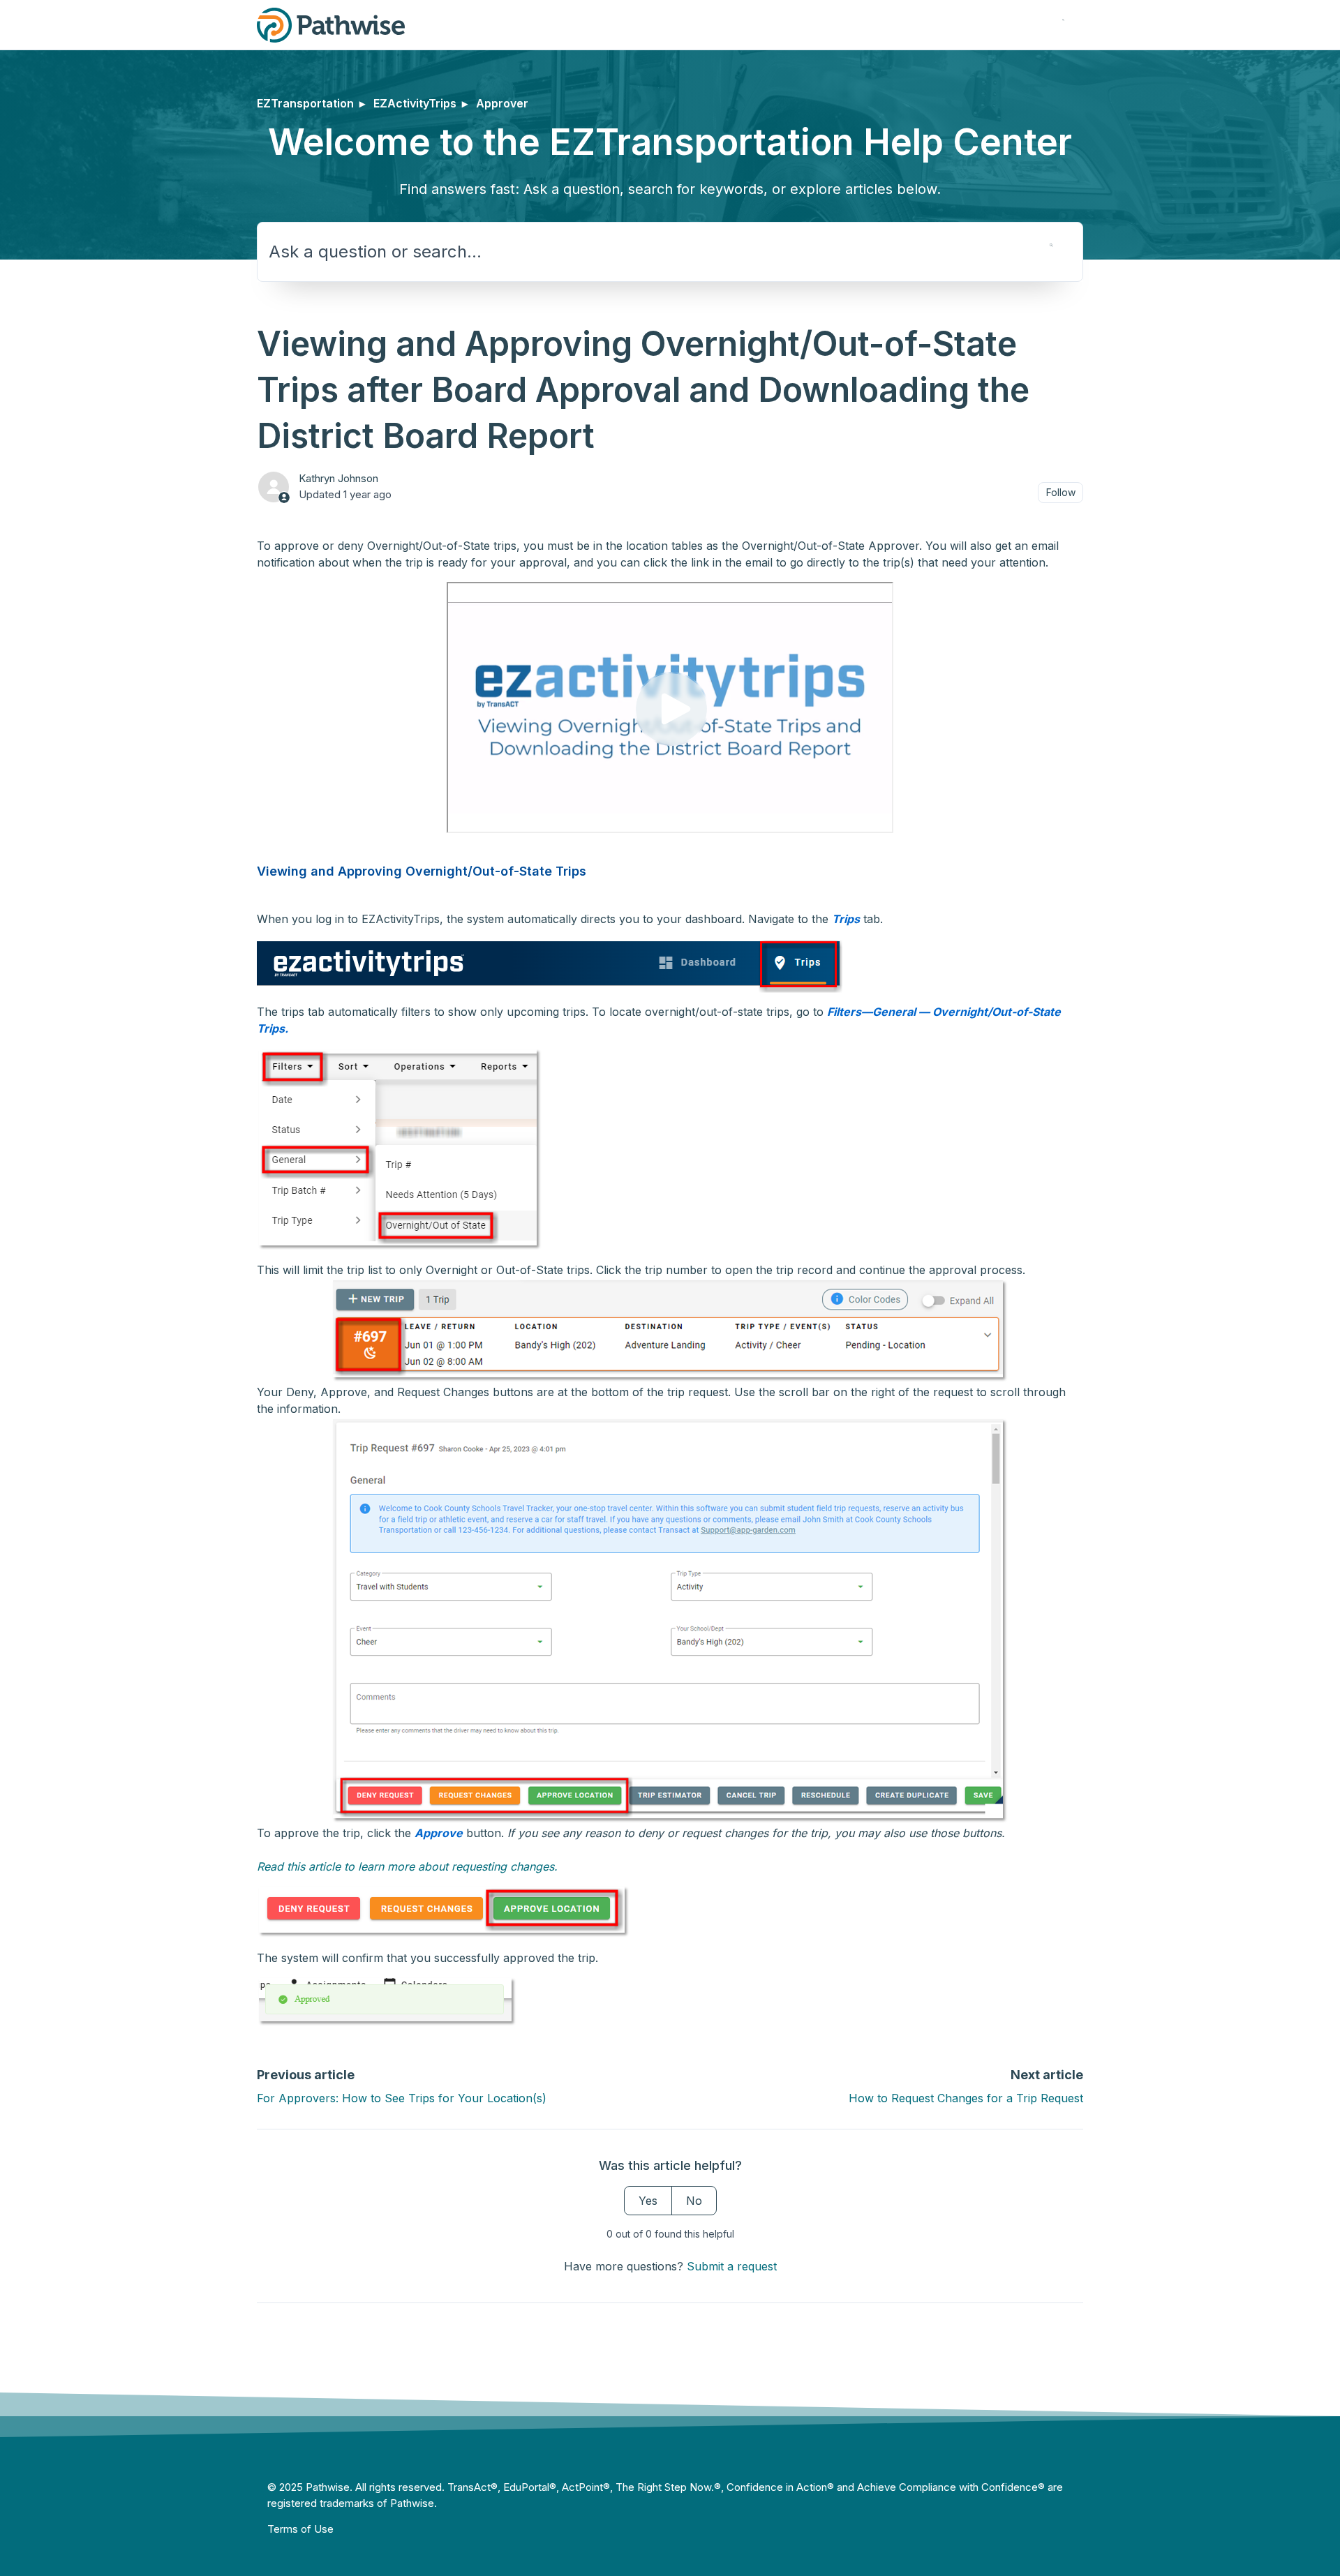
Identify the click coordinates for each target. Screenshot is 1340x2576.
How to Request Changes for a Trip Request (966, 2098)
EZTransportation (305, 103)
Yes (648, 2201)
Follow (1061, 492)
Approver (502, 103)
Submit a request (732, 2266)
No (694, 2201)
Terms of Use (300, 2529)
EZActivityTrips (415, 103)
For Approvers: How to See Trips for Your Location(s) (402, 2098)
